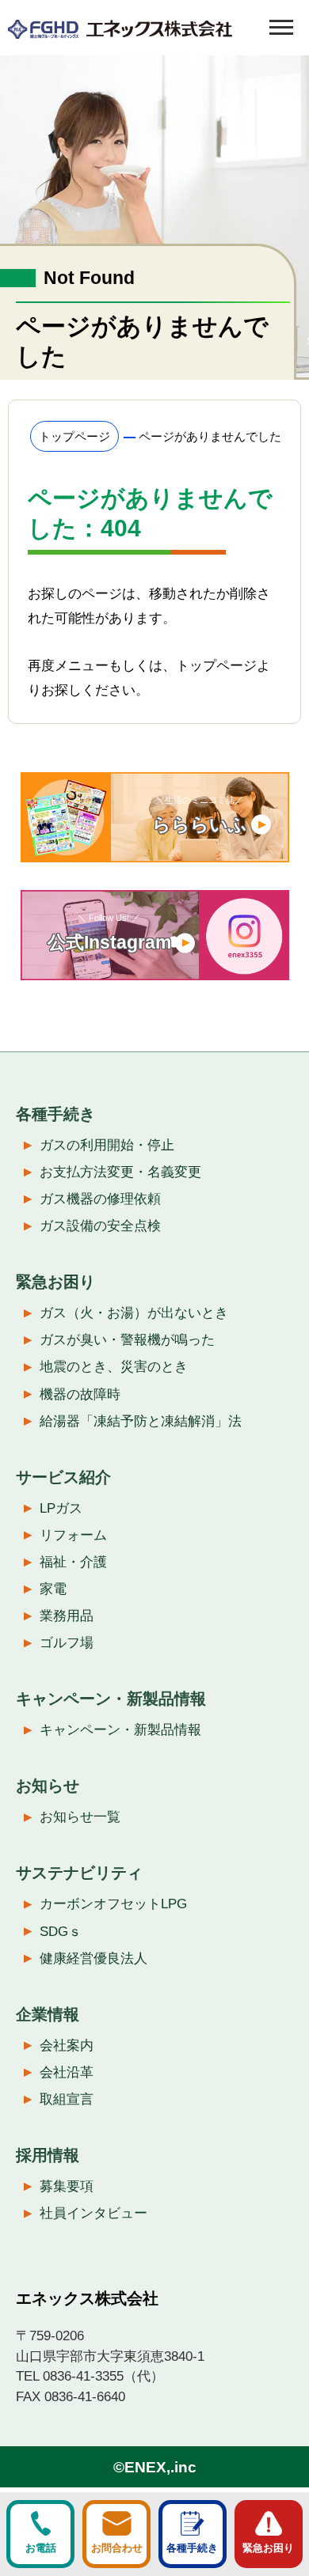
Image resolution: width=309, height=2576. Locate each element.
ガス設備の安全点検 (100, 1226)
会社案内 (67, 2046)
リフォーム (73, 1535)
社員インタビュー (93, 2213)
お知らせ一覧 (80, 1817)
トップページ (74, 436)
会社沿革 (67, 2072)
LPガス (61, 1508)
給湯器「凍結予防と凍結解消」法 (141, 1421)
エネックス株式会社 (87, 2298)
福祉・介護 (73, 1562)
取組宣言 (67, 2099)
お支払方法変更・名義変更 (120, 1172)
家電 (53, 1589)
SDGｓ (61, 1932)
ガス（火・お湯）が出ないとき (134, 1313)
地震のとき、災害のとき (114, 1367)
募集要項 (67, 2186)
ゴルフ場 (67, 1643)
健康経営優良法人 (93, 1959)
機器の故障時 (80, 1394)
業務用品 (67, 1616)
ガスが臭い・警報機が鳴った (127, 1340)
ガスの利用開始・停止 (107, 1145)
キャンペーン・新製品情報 (120, 1730)
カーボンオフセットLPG (113, 1904)
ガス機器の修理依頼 (100, 1199)
